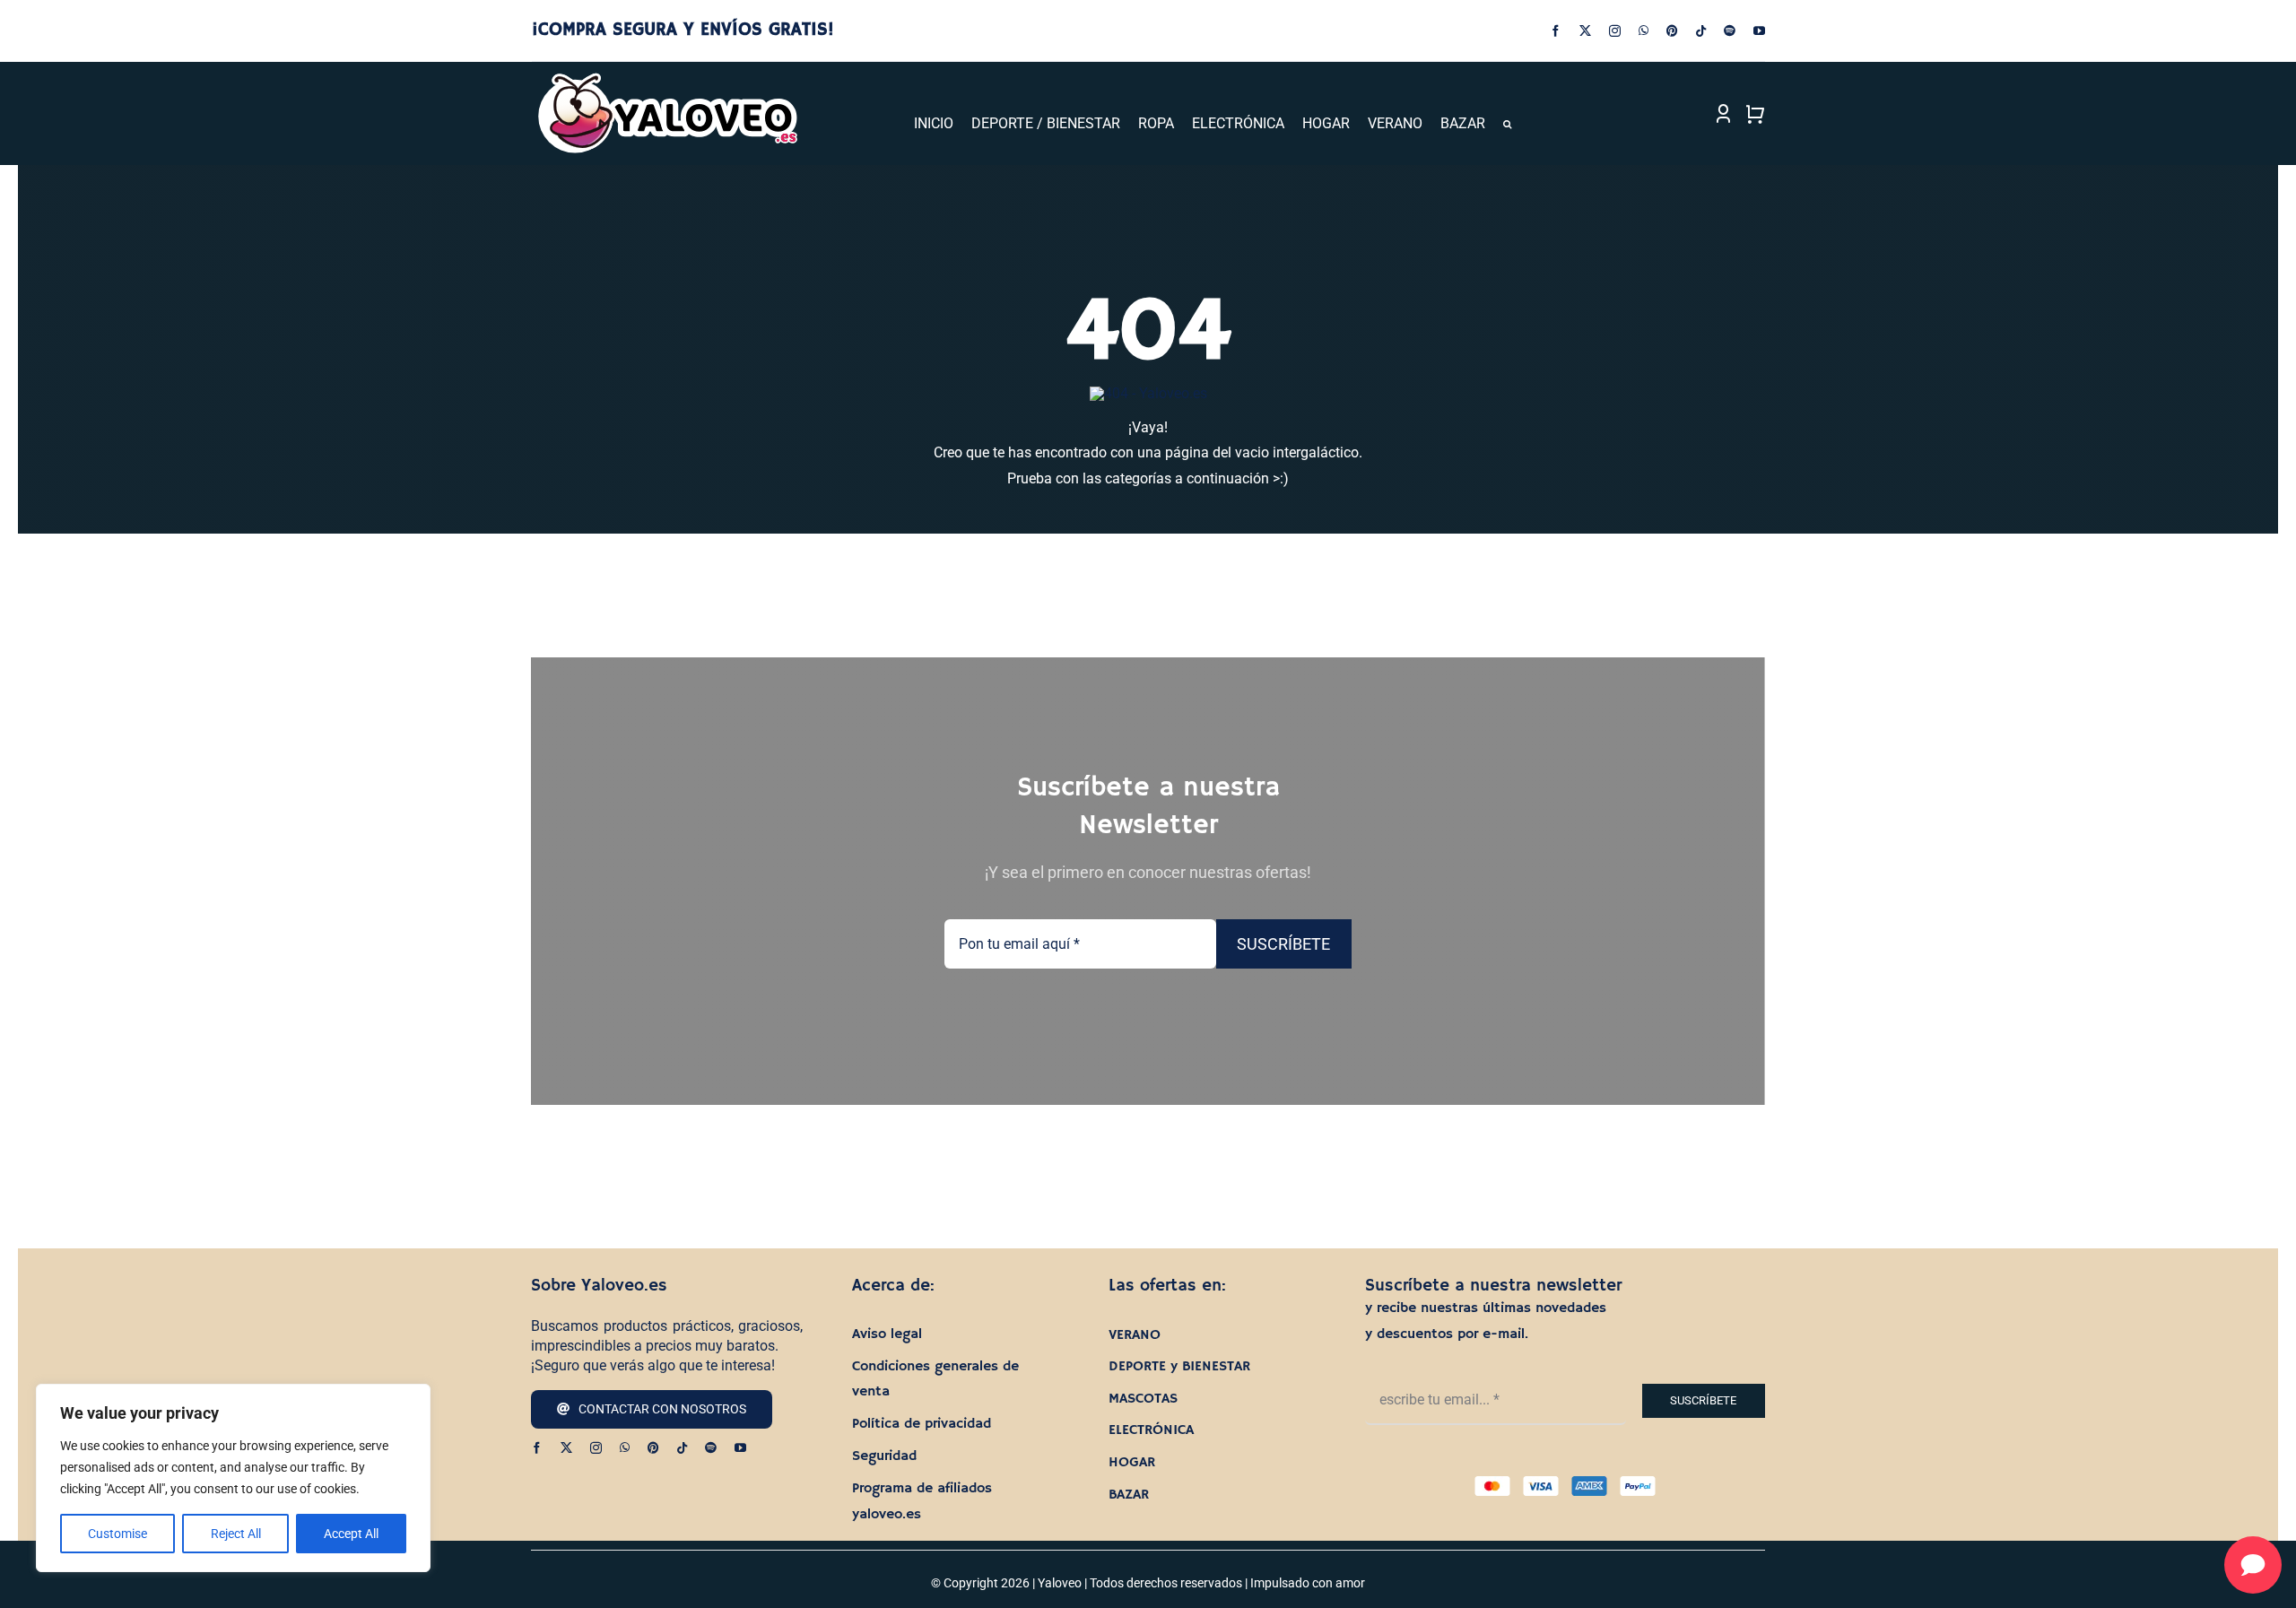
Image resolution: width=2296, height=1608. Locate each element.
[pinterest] (1672, 31)
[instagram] (1615, 31)
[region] (233, 1478)
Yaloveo (1060, 1583)
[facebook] (1556, 31)
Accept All (351, 1534)
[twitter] (1585, 31)
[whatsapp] (1644, 31)
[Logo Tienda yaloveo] (667, 78)
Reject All (236, 1534)
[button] (1507, 124)
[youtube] (1759, 31)
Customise (117, 1534)
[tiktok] (1701, 31)
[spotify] (1730, 31)
